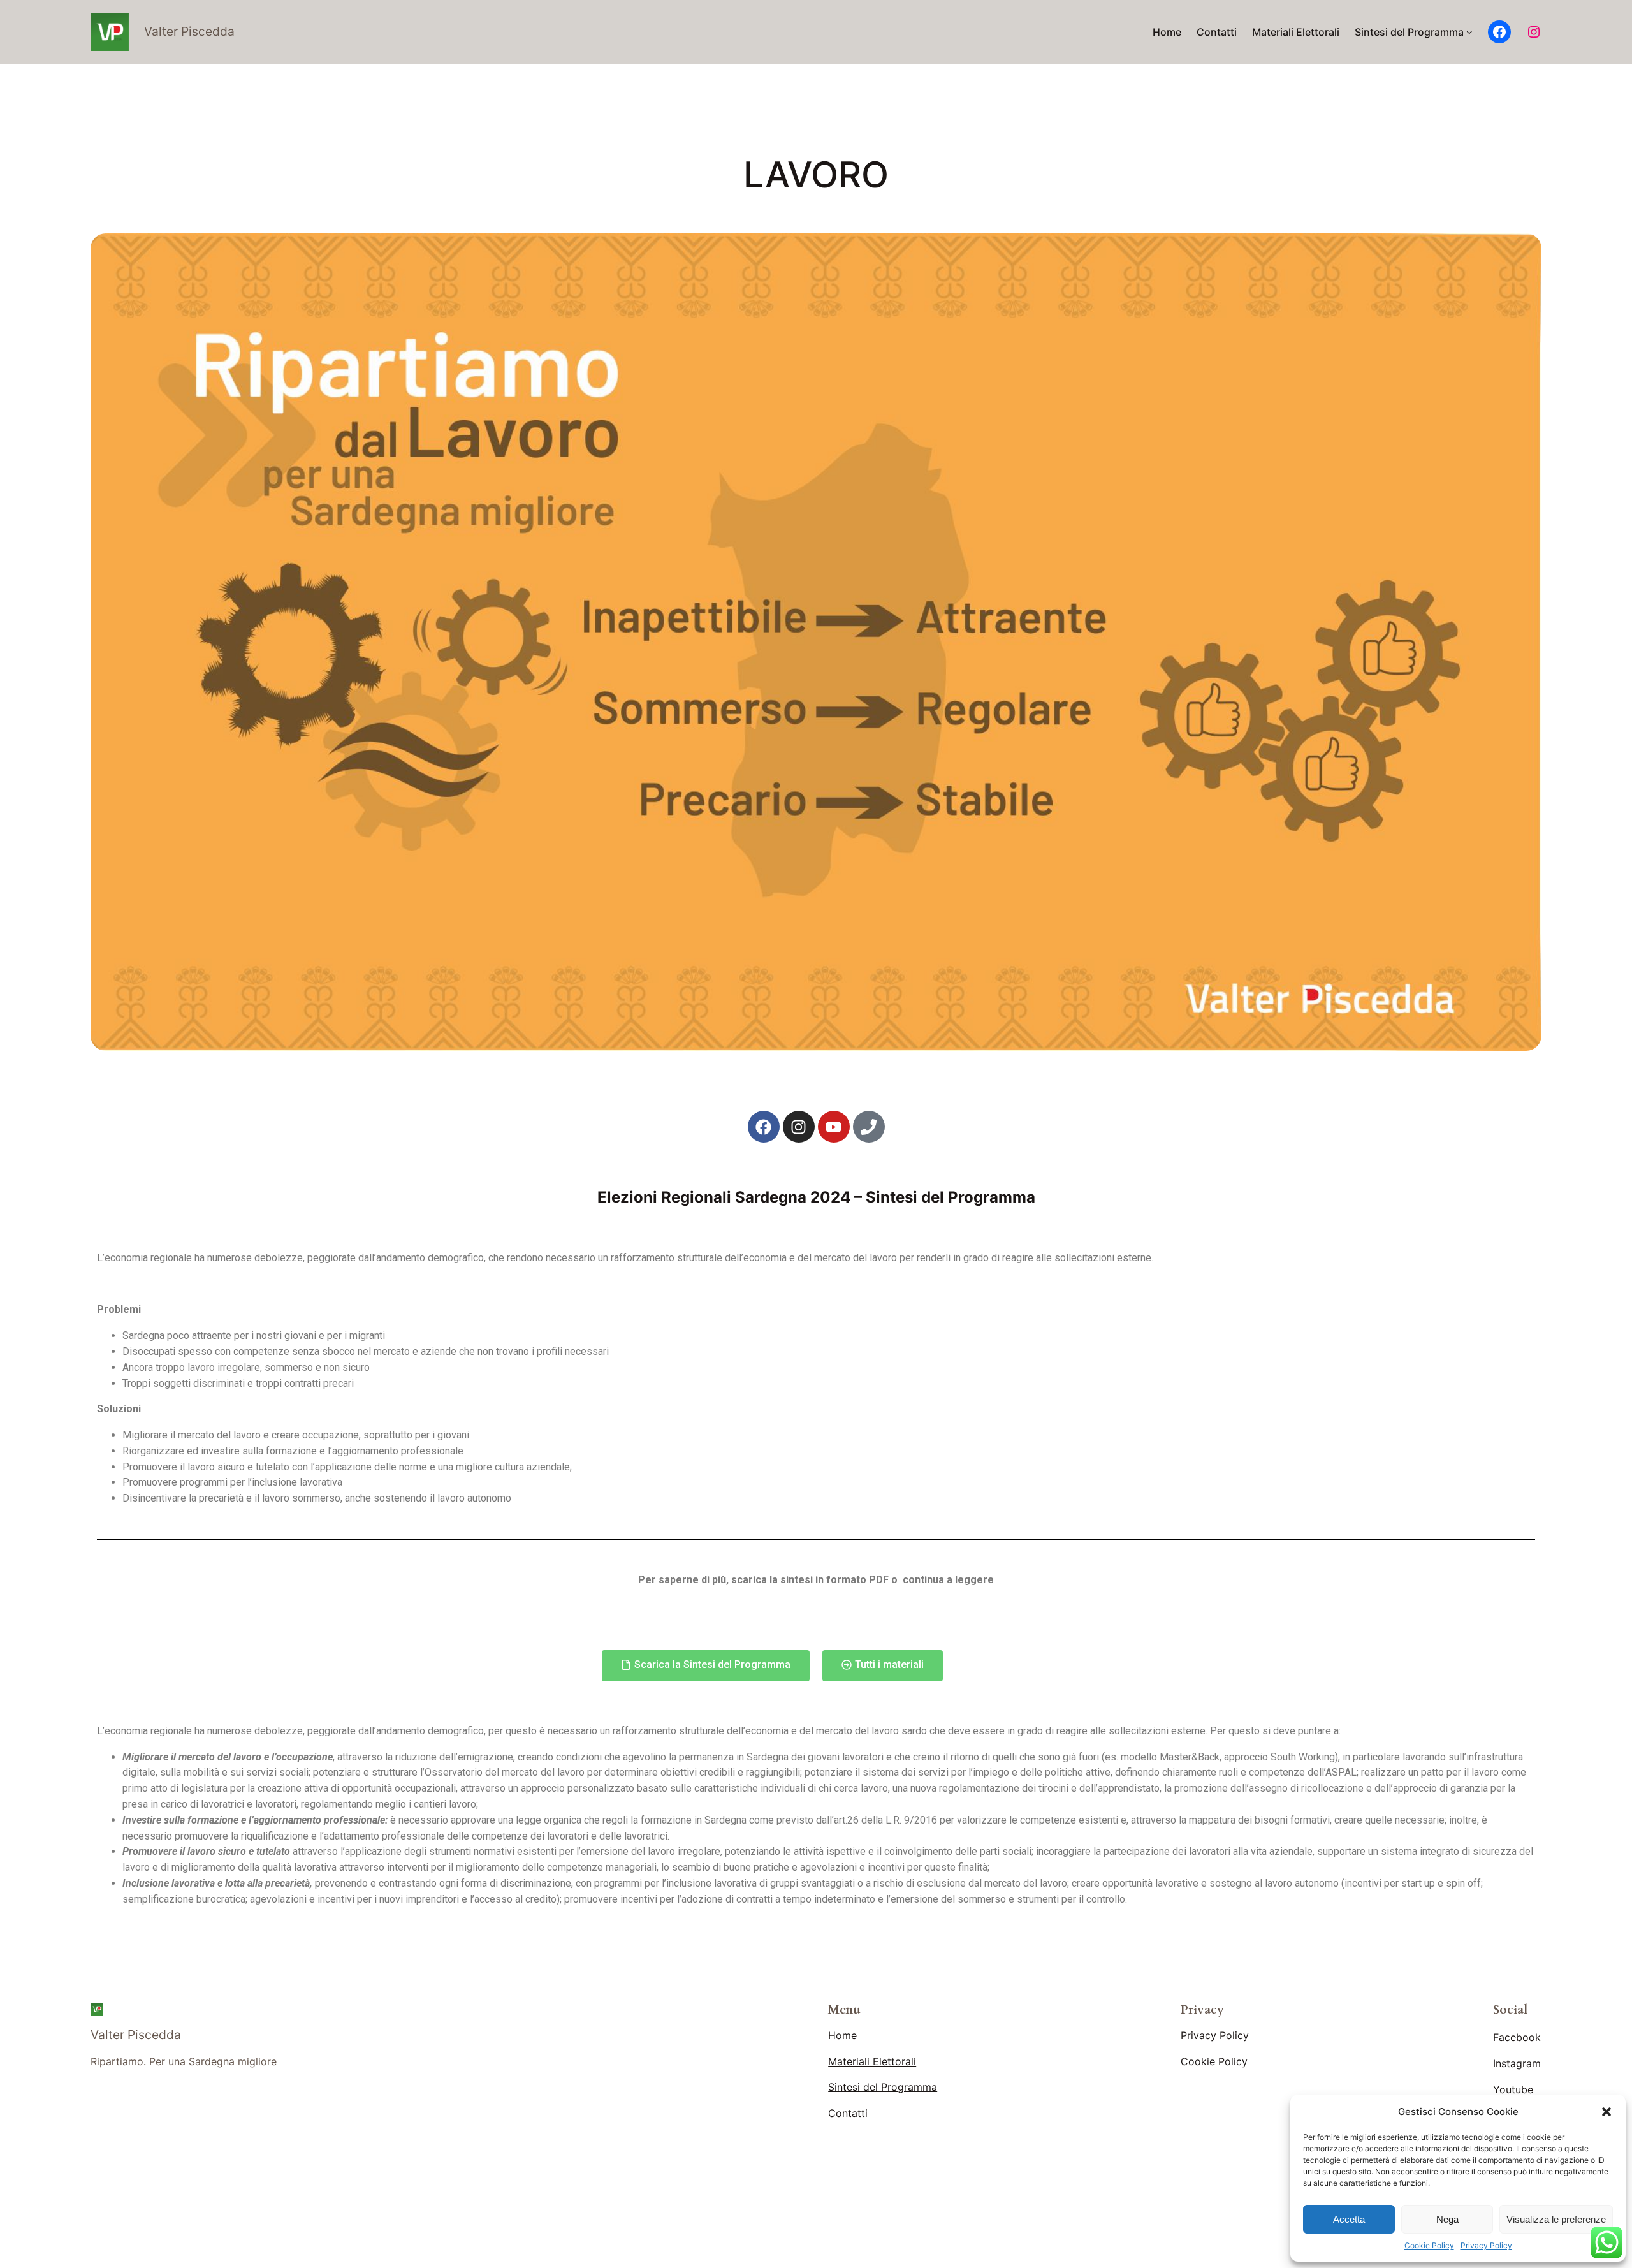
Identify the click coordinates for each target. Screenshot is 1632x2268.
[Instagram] (1534, 32)
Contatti (848, 2113)
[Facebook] (1499, 32)
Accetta (1349, 2219)
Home (842, 2035)
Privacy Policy (1486, 2245)
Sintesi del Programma (883, 2087)
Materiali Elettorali (872, 2061)
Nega (1447, 2219)
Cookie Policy (1429, 2245)
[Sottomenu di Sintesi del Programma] (1469, 32)
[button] (1606, 2112)
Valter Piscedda (189, 31)
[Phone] (869, 1127)
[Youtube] (834, 1127)
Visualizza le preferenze (1556, 2219)
